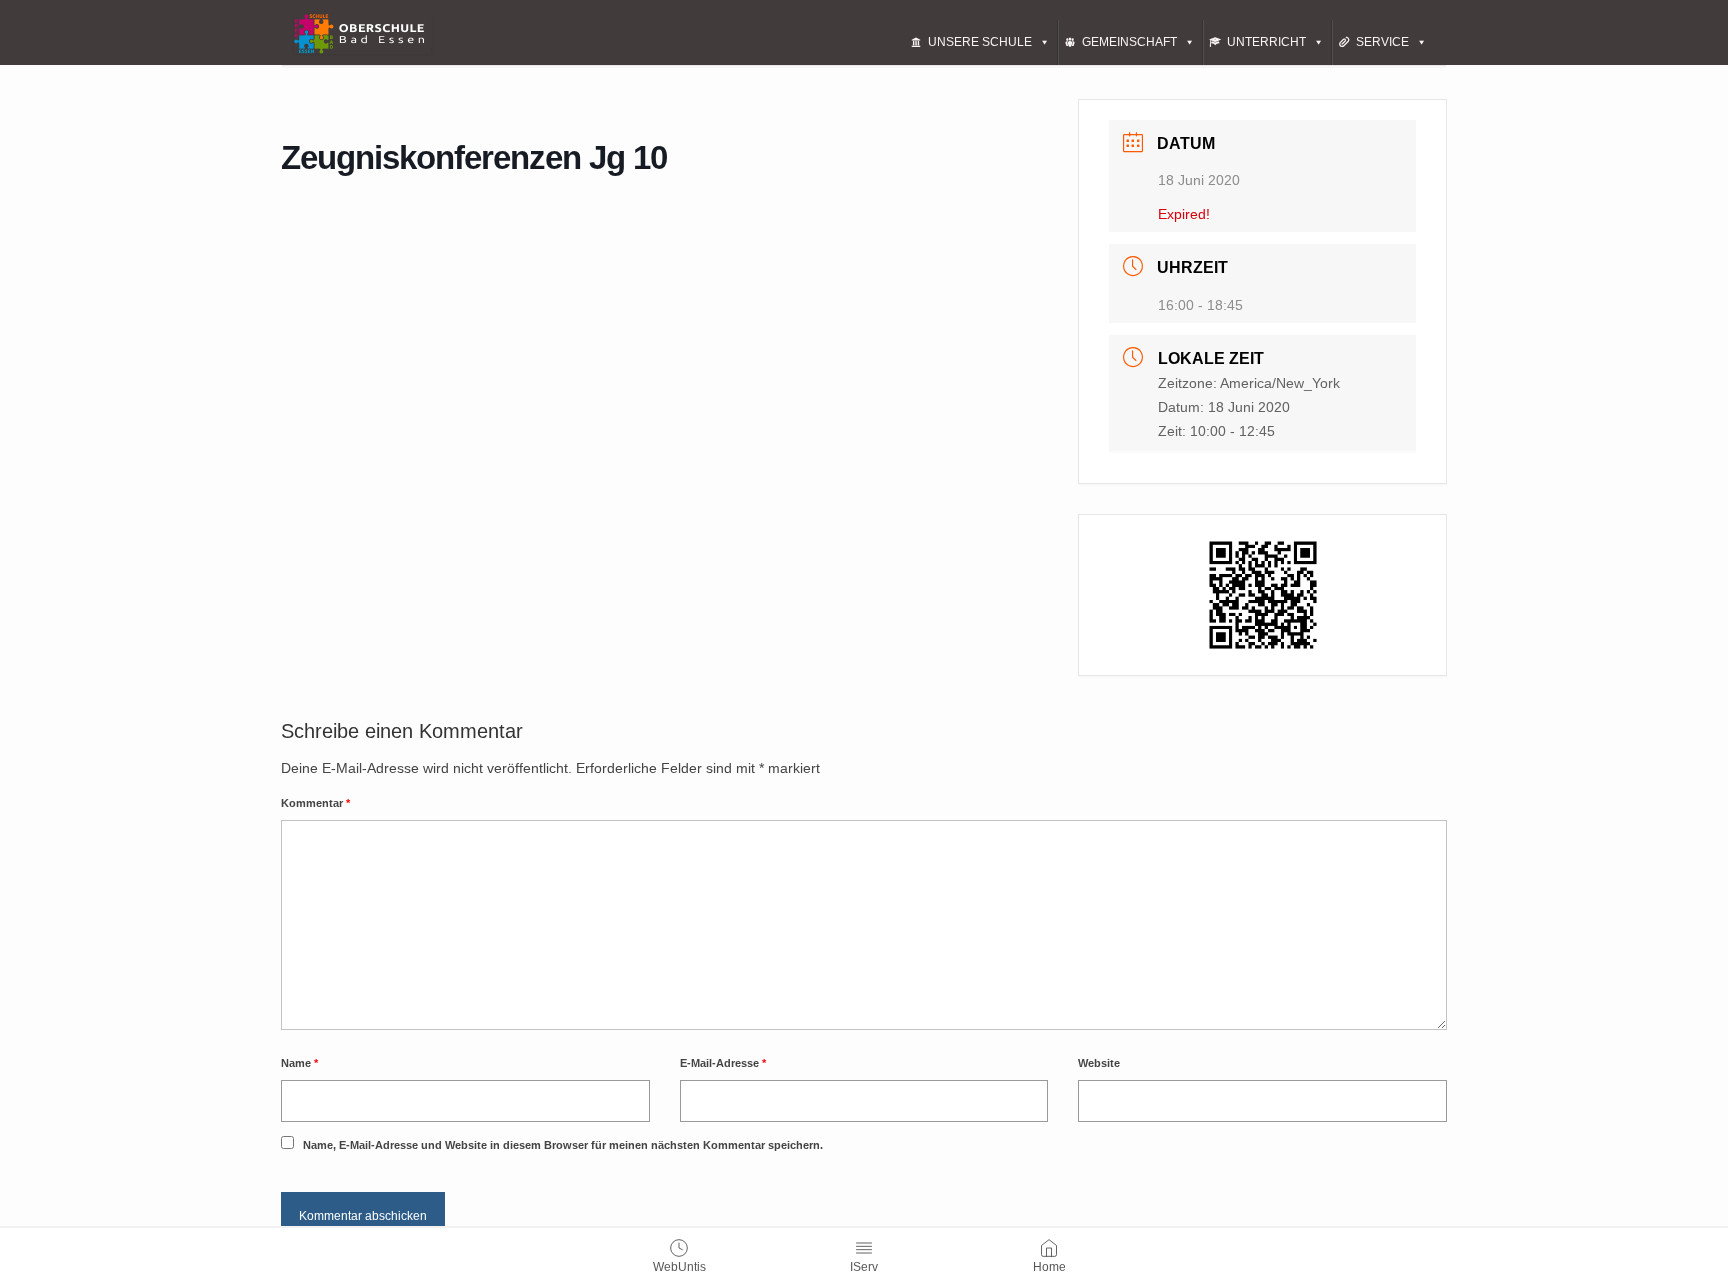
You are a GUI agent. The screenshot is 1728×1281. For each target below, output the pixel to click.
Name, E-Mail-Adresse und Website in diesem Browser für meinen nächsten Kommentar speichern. (563, 1145)
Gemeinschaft (1129, 42)
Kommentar (315, 803)
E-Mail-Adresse (723, 1063)
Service (1382, 42)
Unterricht (1266, 42)
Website (1099, 1063)
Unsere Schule (980, 42)
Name (299, 1063)
